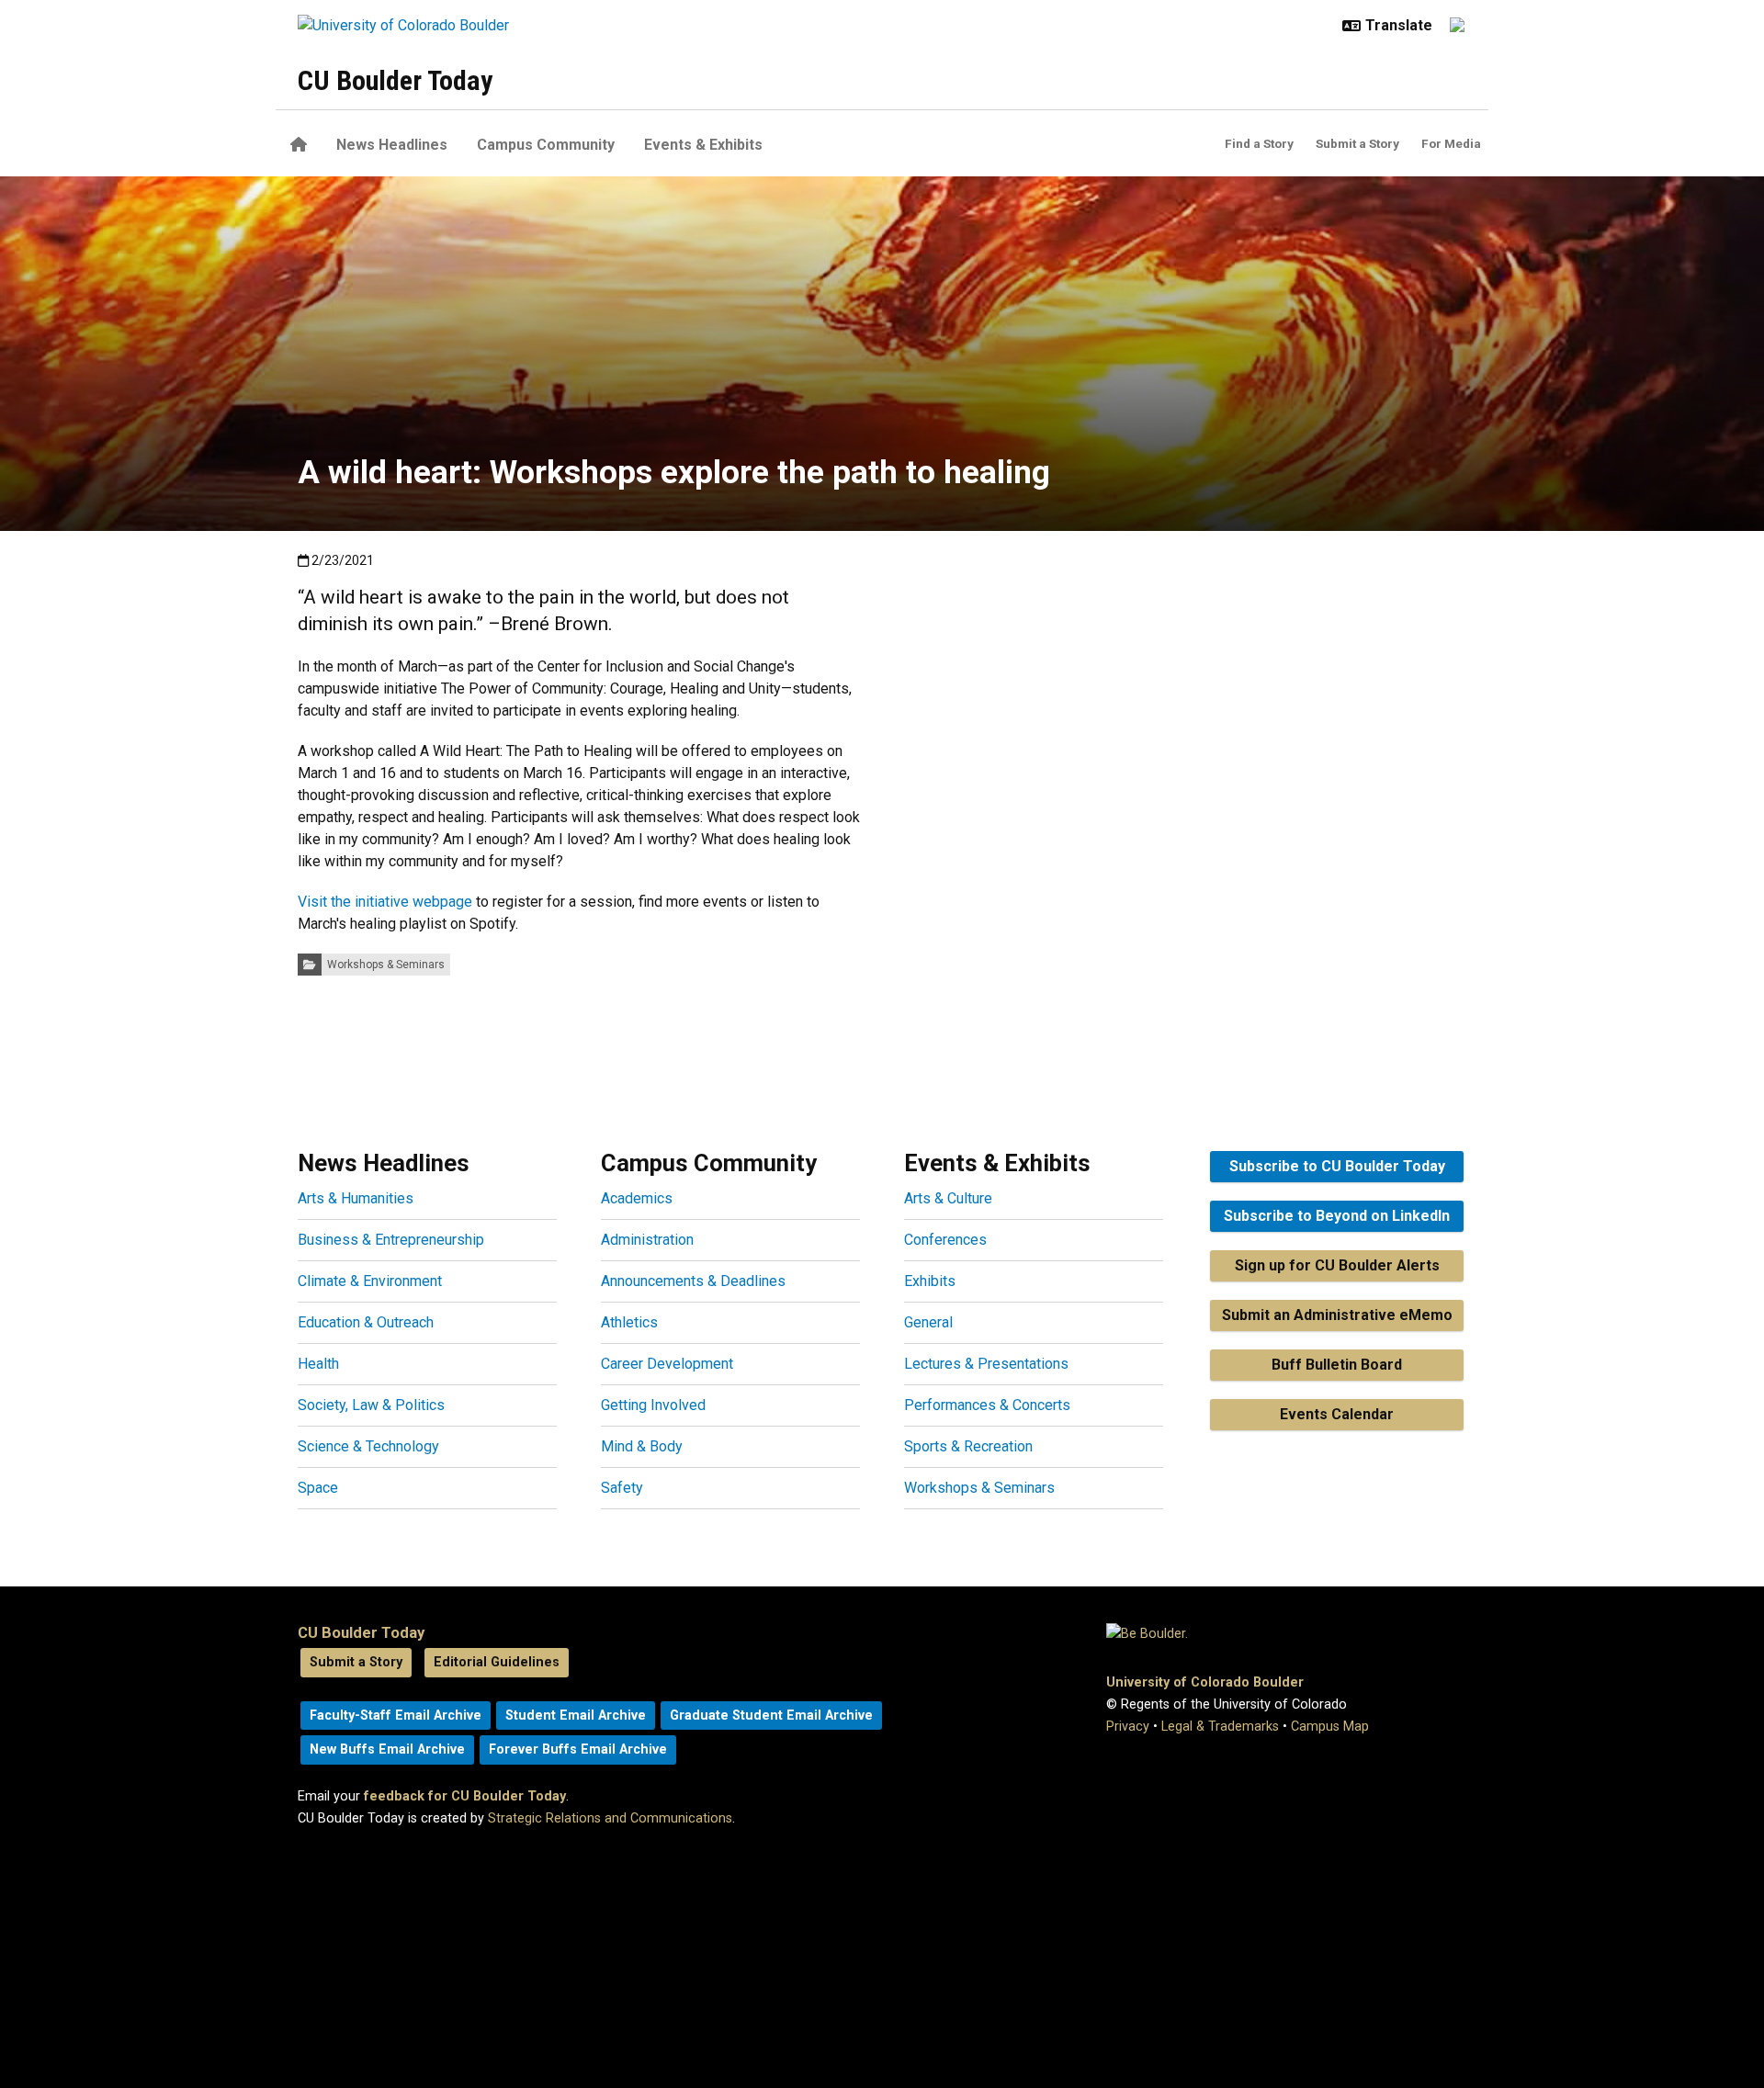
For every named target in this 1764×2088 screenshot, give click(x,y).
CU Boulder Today (395, 80)
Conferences (945, 1240)
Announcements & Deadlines (693, 1281)
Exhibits (930, 1281)
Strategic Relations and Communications (610, 1818)
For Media (1451, 143)
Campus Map (1330, 1727)
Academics (637, 1198)
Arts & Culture (948, 1198)
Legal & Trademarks (1220, 1727)
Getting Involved (653, 1405)
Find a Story (1259, 143)
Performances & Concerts (987, 1405)
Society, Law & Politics (371, 1405)
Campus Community (546, 145)
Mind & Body (642, 1446)
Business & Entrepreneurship (391, 1240)
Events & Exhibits (703, 145)
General (928, 1322)
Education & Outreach (366, 1322)
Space (318, 1488)
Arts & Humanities (356, 1198)
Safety (622, 1488)
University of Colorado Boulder (1205, 1682)
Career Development (667, 1364)
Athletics (629, 1322)
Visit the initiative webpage (385, 902)
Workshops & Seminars (386, 965)
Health (318, 1364)
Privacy (1128, 1727)
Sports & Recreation (968, 1446)
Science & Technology (368, 1446)
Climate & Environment (370, 1281)
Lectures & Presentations (986, 1364)
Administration (647, 1240)
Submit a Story (1357, 143)
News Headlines (392, 145)
